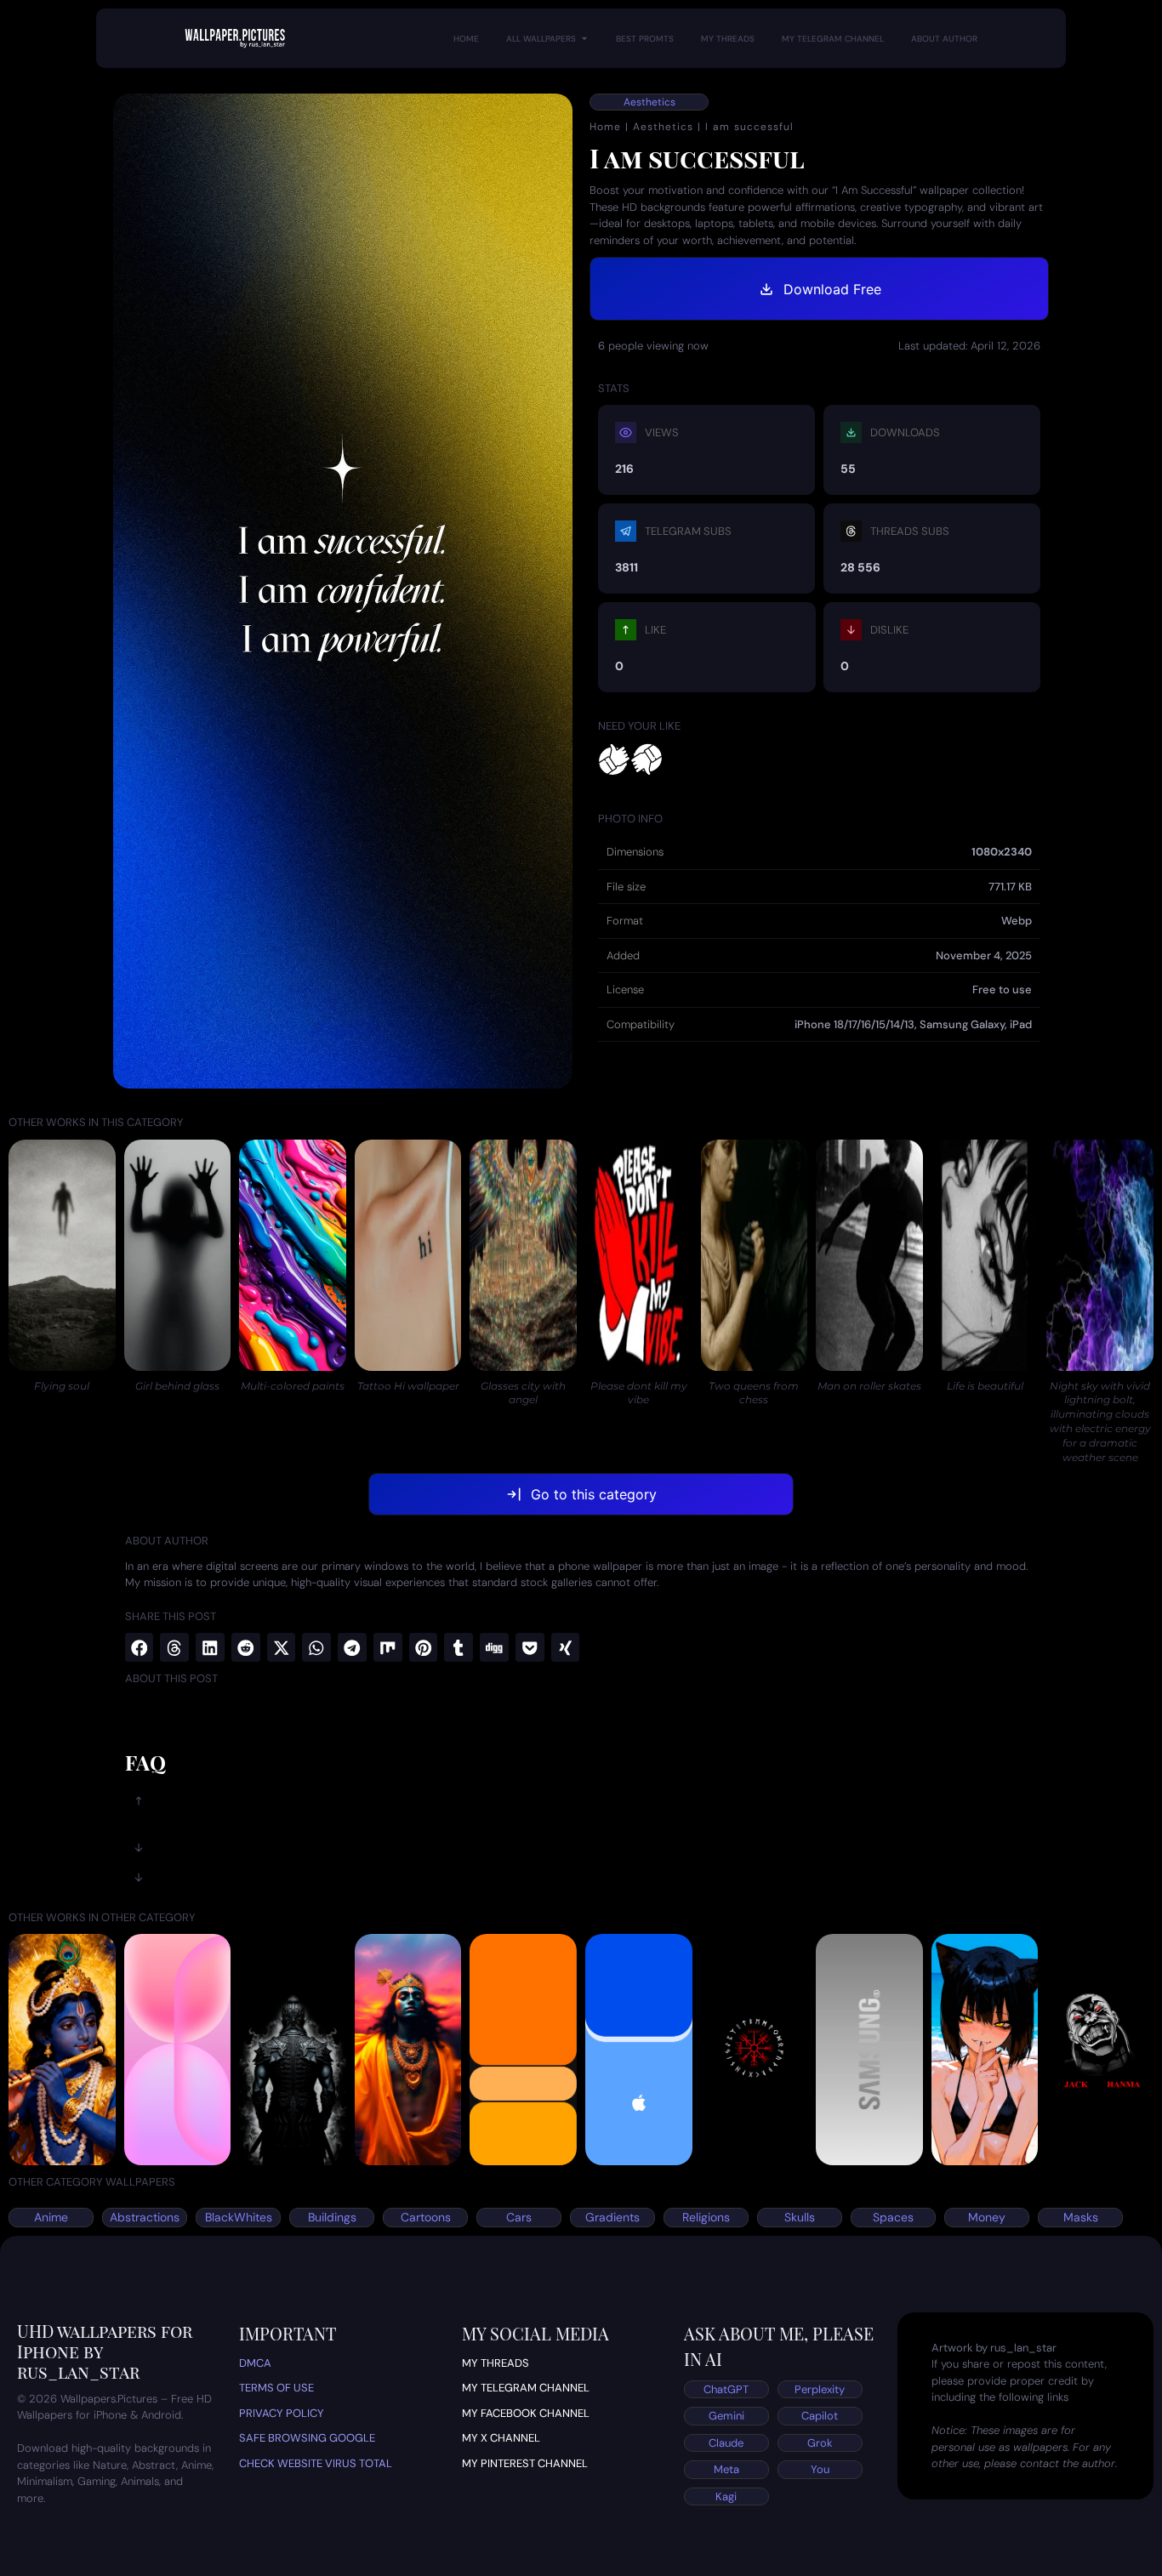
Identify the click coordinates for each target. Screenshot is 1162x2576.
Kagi (726, 2496)
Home (605, 127)
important (288, 2333)
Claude (726, 2443)
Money (987, 2217)
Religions (706, 2217)
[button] (140, 1647)
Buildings (332, 2217)
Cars (519, 2217)
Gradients (612, 2217)
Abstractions (145, 2217)
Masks (1081, 2217)
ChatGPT (726, 2389)
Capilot (820, 2416)
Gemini (726, 2416)
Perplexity (820, 2389)
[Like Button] (614, 760)
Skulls (800, 2217)
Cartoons (426, 2217)
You (820, 2469)
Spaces (893, 2217)
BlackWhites (239, 2217)
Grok (820, 2443)
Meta (726, 2469)
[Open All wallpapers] (584, 39)
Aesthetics (649, 102)
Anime (51, 2217)
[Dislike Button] (647, 760)
